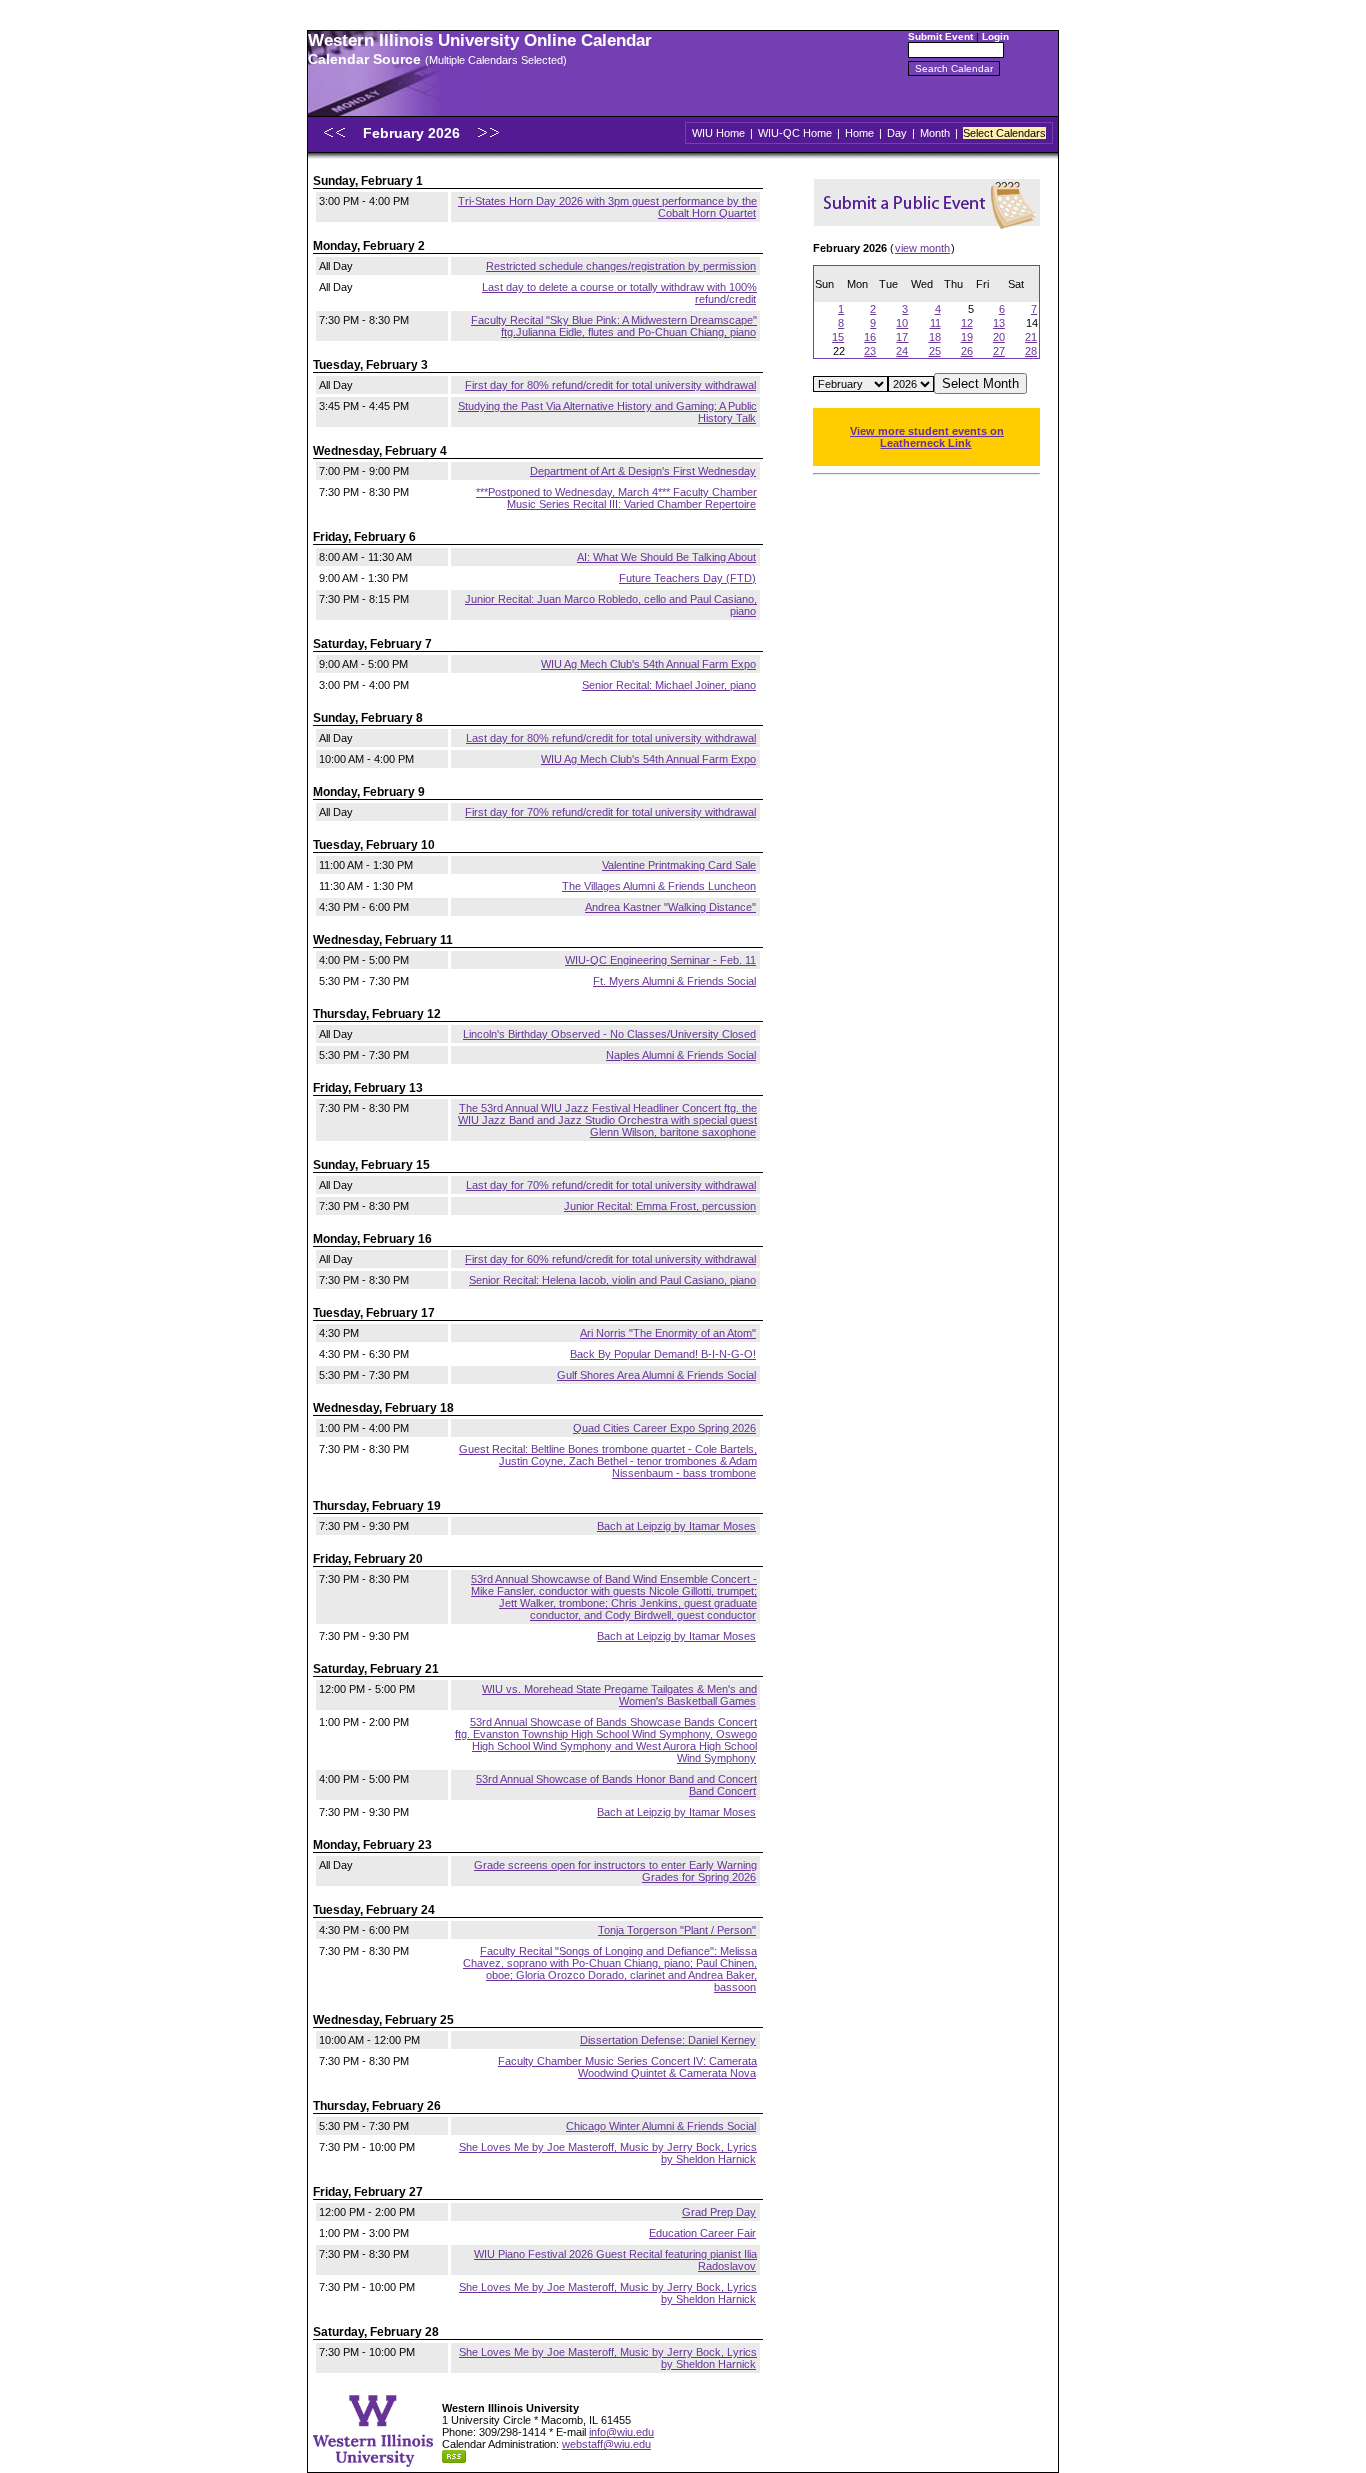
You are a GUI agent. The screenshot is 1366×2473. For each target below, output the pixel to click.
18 (935, 337)
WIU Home (718, 133)
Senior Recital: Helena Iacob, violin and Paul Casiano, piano (612, 1280)
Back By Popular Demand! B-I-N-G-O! (663, 1354)
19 (967, 337)
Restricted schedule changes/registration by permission (621, 266)
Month (935, 133)
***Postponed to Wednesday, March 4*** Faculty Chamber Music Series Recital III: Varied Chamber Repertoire (616, 498)
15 (838, 337)
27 (999, 351)
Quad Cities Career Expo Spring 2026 (664, 1428)
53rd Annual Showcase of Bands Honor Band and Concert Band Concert (616, 1785)
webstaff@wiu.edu (606, 2444)
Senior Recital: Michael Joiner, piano (669, 685)
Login (995, 36)
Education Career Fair (702, 2233)
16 (870, 337)
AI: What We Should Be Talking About (666, 557)
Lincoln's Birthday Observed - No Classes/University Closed (609, 1034)
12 (967, 323)
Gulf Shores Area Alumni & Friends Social (656, 1375)
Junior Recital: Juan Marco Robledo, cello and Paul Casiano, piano (611, 605)
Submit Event (940, 36)
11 (935, 323)
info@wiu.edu (621, 2432)
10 (902, 323)
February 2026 (413, 133)
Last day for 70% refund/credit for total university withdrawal (611, 1185)
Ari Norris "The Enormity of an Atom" (668, 1333)
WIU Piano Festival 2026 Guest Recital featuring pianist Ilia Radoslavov (615, 2260)
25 (935, 351)
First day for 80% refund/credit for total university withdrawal (610, 385)
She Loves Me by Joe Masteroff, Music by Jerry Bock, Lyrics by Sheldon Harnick (608, 2153)
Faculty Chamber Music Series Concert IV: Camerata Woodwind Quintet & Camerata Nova (627, 2067)
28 (1031, 351)
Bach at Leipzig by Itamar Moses (676, 1526)
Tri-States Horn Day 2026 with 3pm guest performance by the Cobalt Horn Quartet (607, 207)
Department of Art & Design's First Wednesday (643, 471)
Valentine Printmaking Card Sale (679, 865)
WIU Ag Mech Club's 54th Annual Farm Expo (648, 664)
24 (902, 351)
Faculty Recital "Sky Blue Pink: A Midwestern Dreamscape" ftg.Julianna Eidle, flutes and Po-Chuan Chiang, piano (614, 326)
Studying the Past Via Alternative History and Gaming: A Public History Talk (607, 412)
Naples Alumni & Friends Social (681, 1055)
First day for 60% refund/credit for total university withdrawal (610, 1259)
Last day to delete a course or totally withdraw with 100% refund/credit (619, 293)
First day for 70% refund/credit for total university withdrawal (610, 812)
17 (902, 337)
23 (870, 351)
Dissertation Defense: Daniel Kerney (668, 2040)
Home (859, 133)
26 (967, 351)
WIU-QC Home (795, 133)
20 (999, 337)
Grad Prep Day (719, 2212)
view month (922, 248)
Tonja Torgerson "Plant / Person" (677, 1930)
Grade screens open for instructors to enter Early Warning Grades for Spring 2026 (615, 1871)
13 (999, 323)
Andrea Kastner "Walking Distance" (670, 907)
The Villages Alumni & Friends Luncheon (659, 886)
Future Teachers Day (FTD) (687, 578)
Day (897, 133)
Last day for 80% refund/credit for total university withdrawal (611, 738)
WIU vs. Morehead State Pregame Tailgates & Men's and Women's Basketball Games (619, 1695)
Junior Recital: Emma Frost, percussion (660, 1206)
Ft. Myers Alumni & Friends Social (674, 981)
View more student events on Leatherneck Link (927, 437)
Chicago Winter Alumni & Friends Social (661, 2126)
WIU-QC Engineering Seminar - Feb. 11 (660, 960)
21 (1031, 337)
